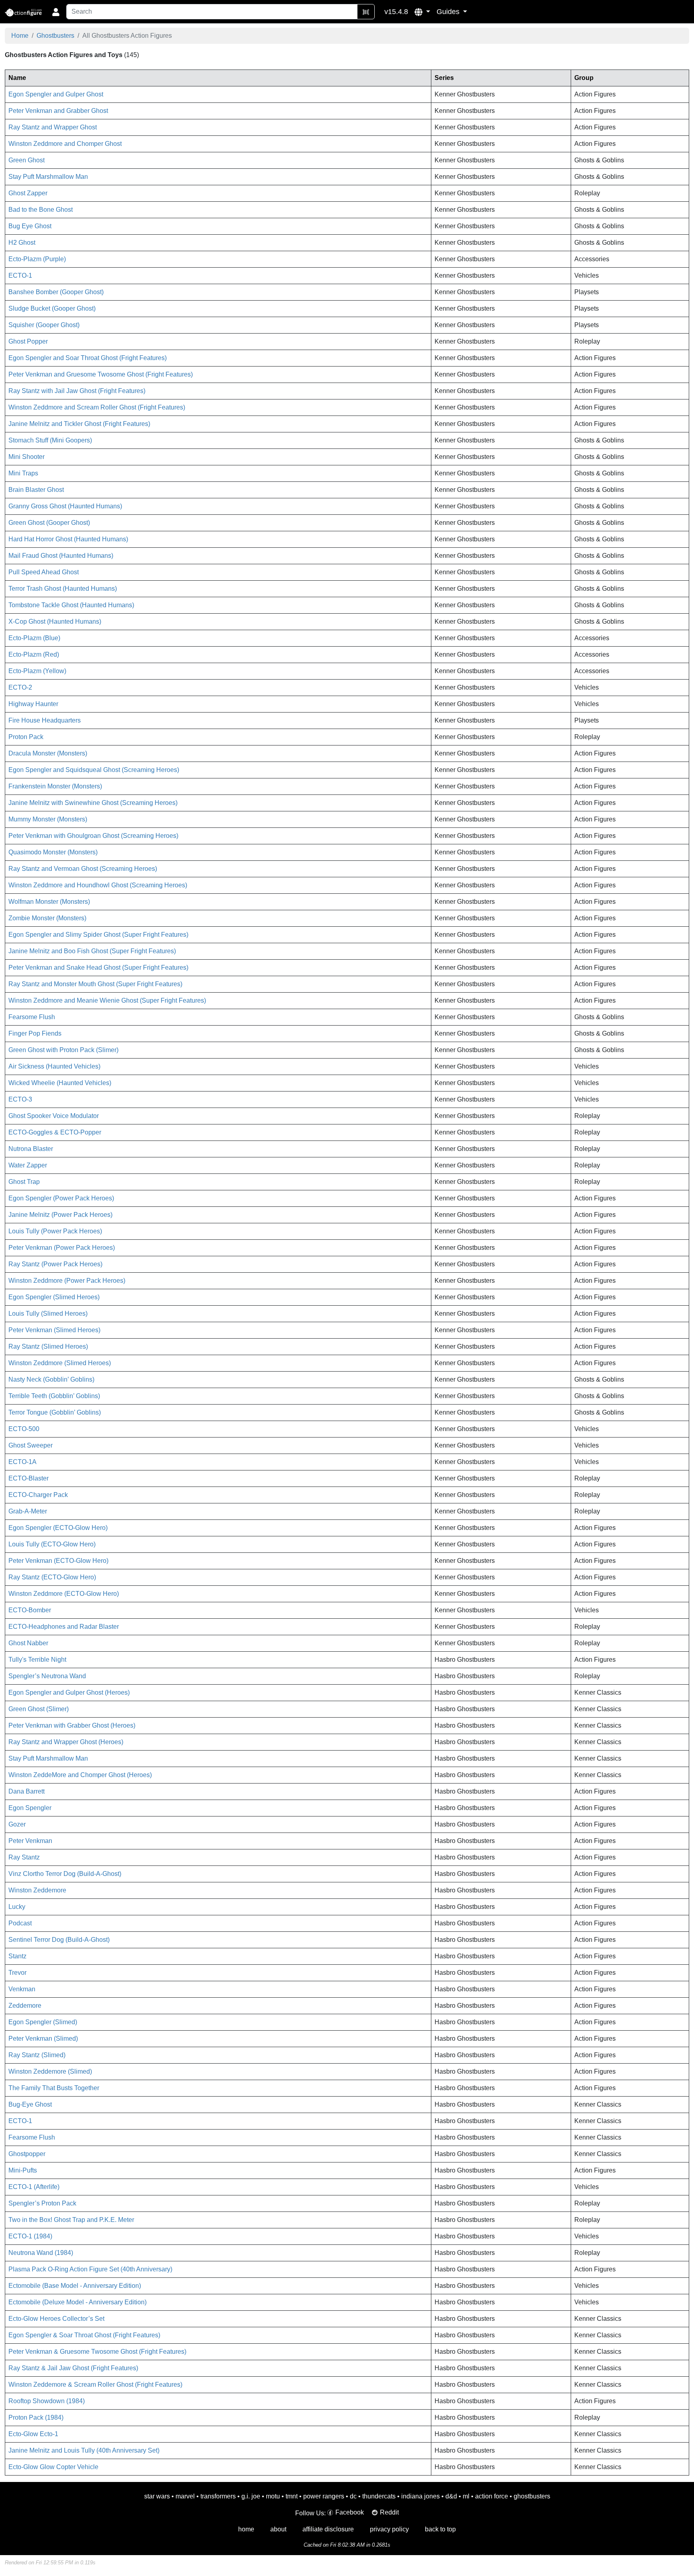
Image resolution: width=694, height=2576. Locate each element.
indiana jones (420, 2496)
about (278, 2529)
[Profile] (56, 12)
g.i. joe (251, 2496)
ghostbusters (532, 2496)
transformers (218, 2496)
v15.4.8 (396, 12)
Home (20, 36)
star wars (157, 2496)
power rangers (324, 2496)
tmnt (292, 2496)
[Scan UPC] (366, 12)
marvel (185, 2496)
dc (353, 2496)
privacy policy (389, 2529)
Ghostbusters (55, 36)
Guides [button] (449, 12)
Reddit (389, 2512)
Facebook (350, 2512)
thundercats (379, 2496)
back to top (440, 2529)
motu (273, 2496)
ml (466, 2496)
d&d (451, 2496)
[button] (422, 12)
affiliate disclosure (328, 2529)
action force (492, 2496)
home (246, 2529)
